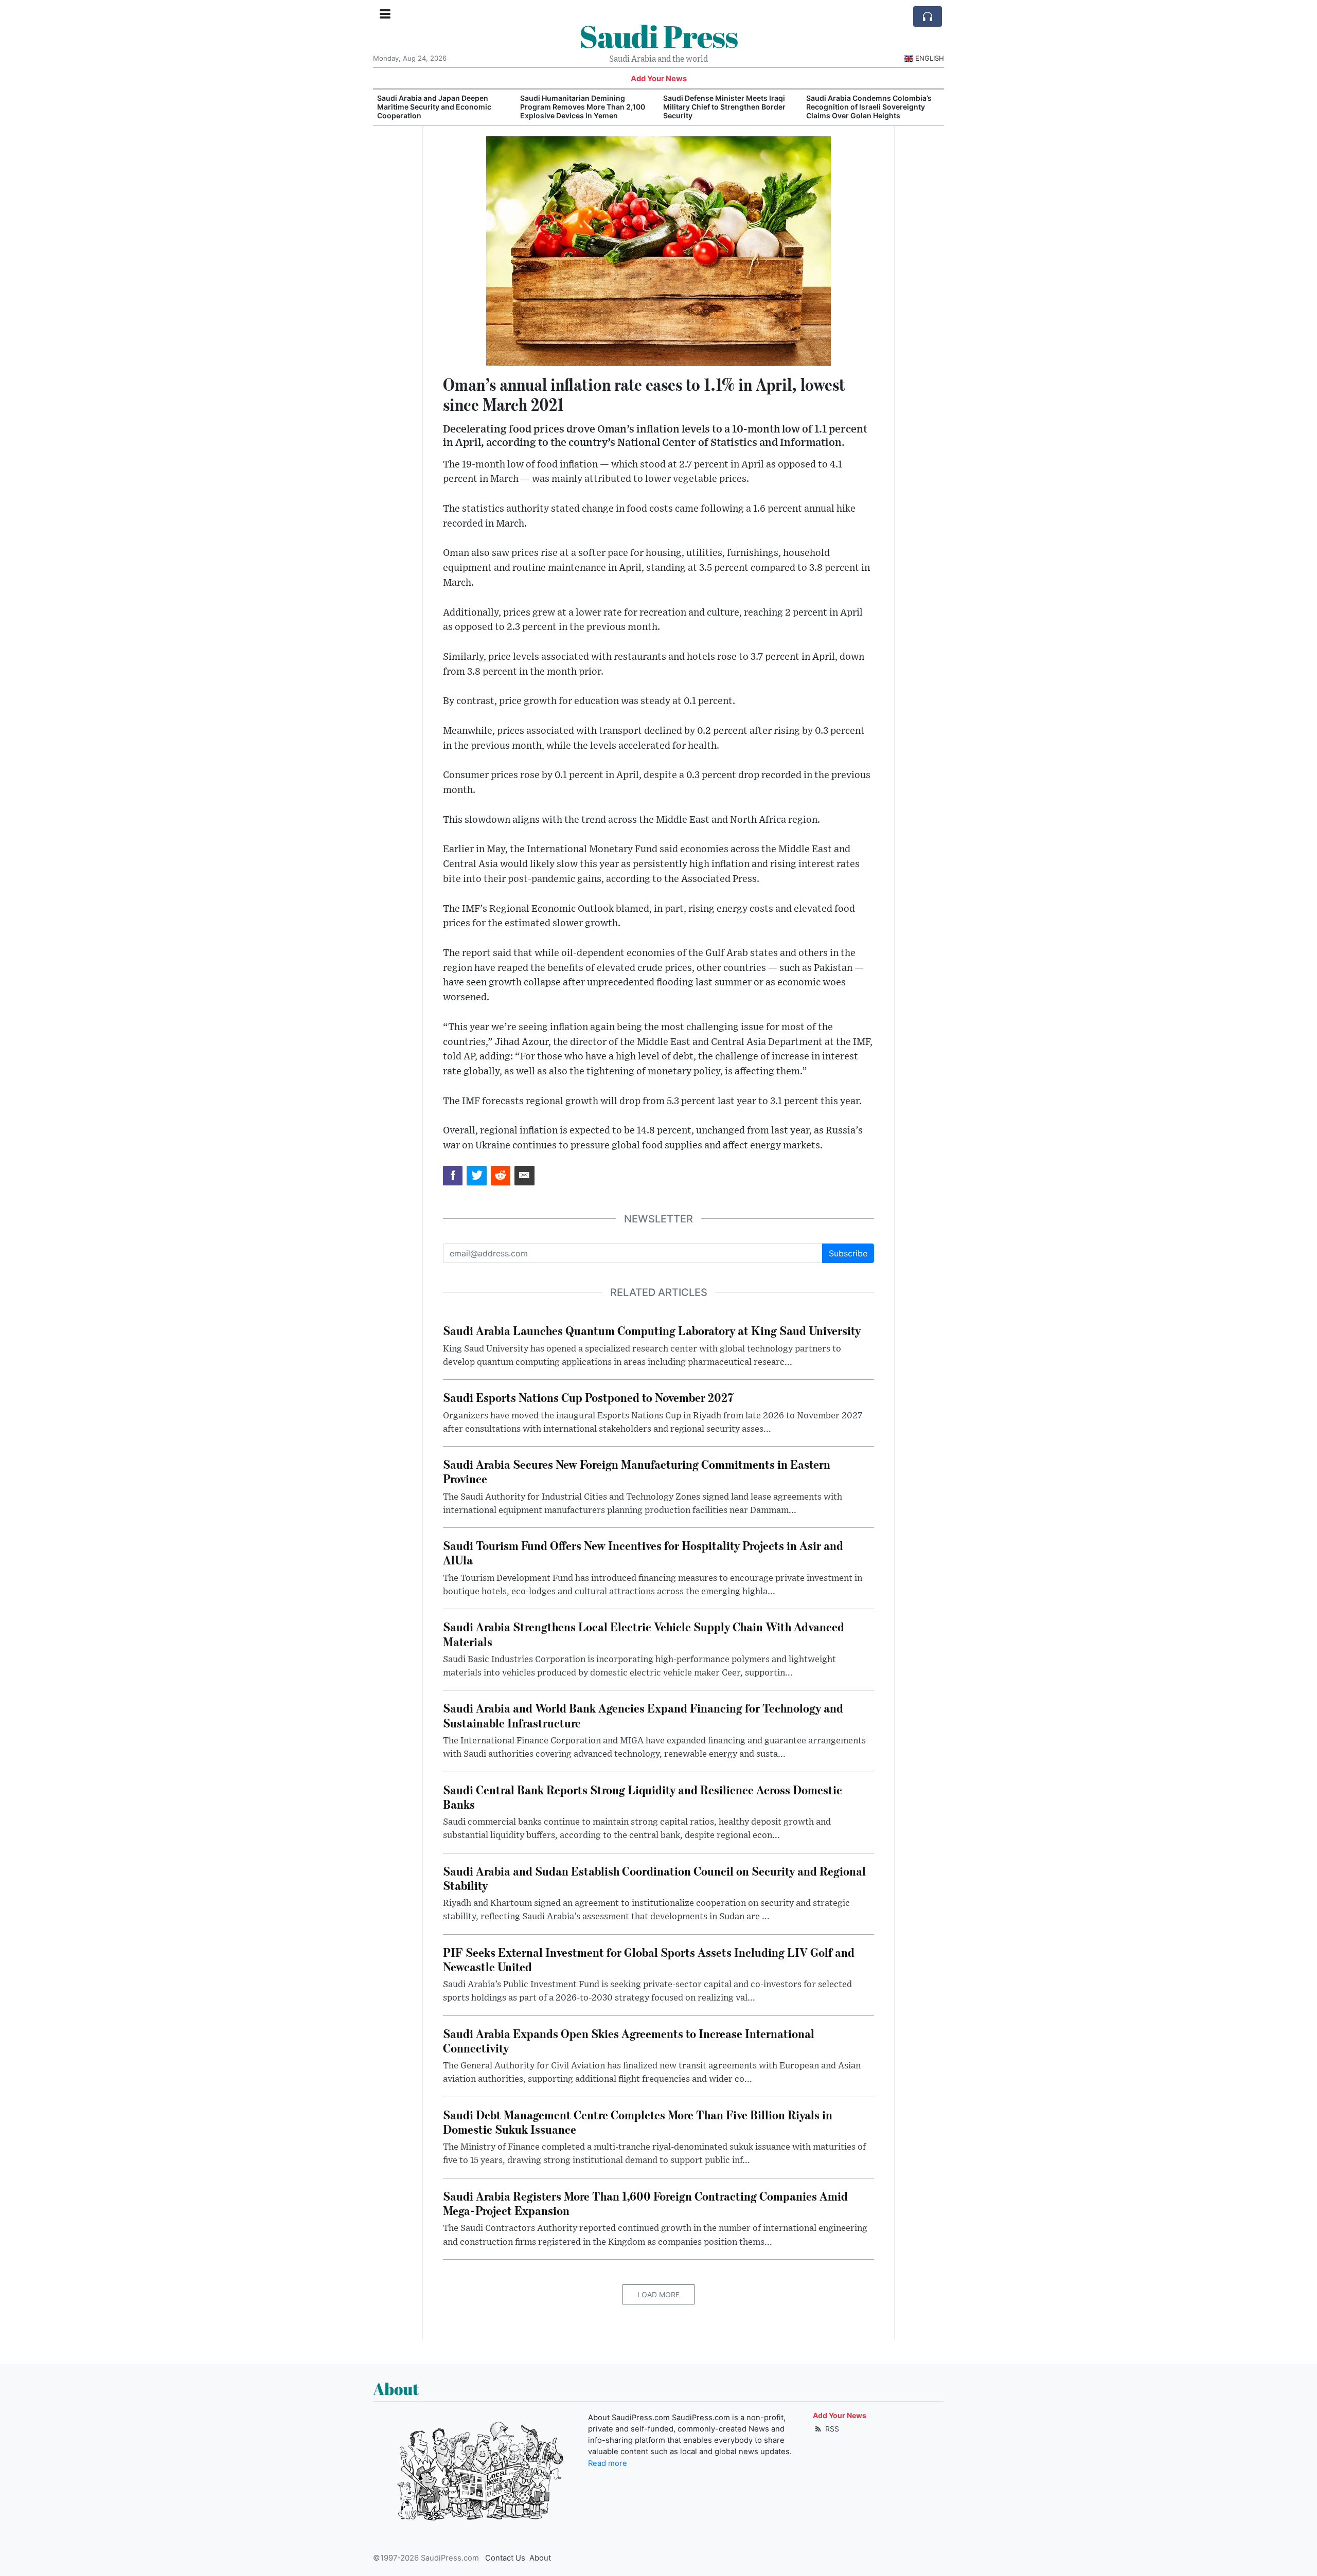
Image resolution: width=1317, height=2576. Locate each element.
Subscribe (848, 1253)
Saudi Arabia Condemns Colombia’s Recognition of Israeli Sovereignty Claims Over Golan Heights (726, 107)
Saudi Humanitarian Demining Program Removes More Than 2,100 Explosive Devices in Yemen (440, 107)
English (930, 58)
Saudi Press (658, 36)
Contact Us (505, 2558)
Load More (658, 2294)
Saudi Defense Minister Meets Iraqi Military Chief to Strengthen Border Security (581, 107)
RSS (831, 2429)
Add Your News (659, 79)
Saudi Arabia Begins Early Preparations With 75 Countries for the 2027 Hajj (867, 107)
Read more (608, 2463)
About (540, 2558)
